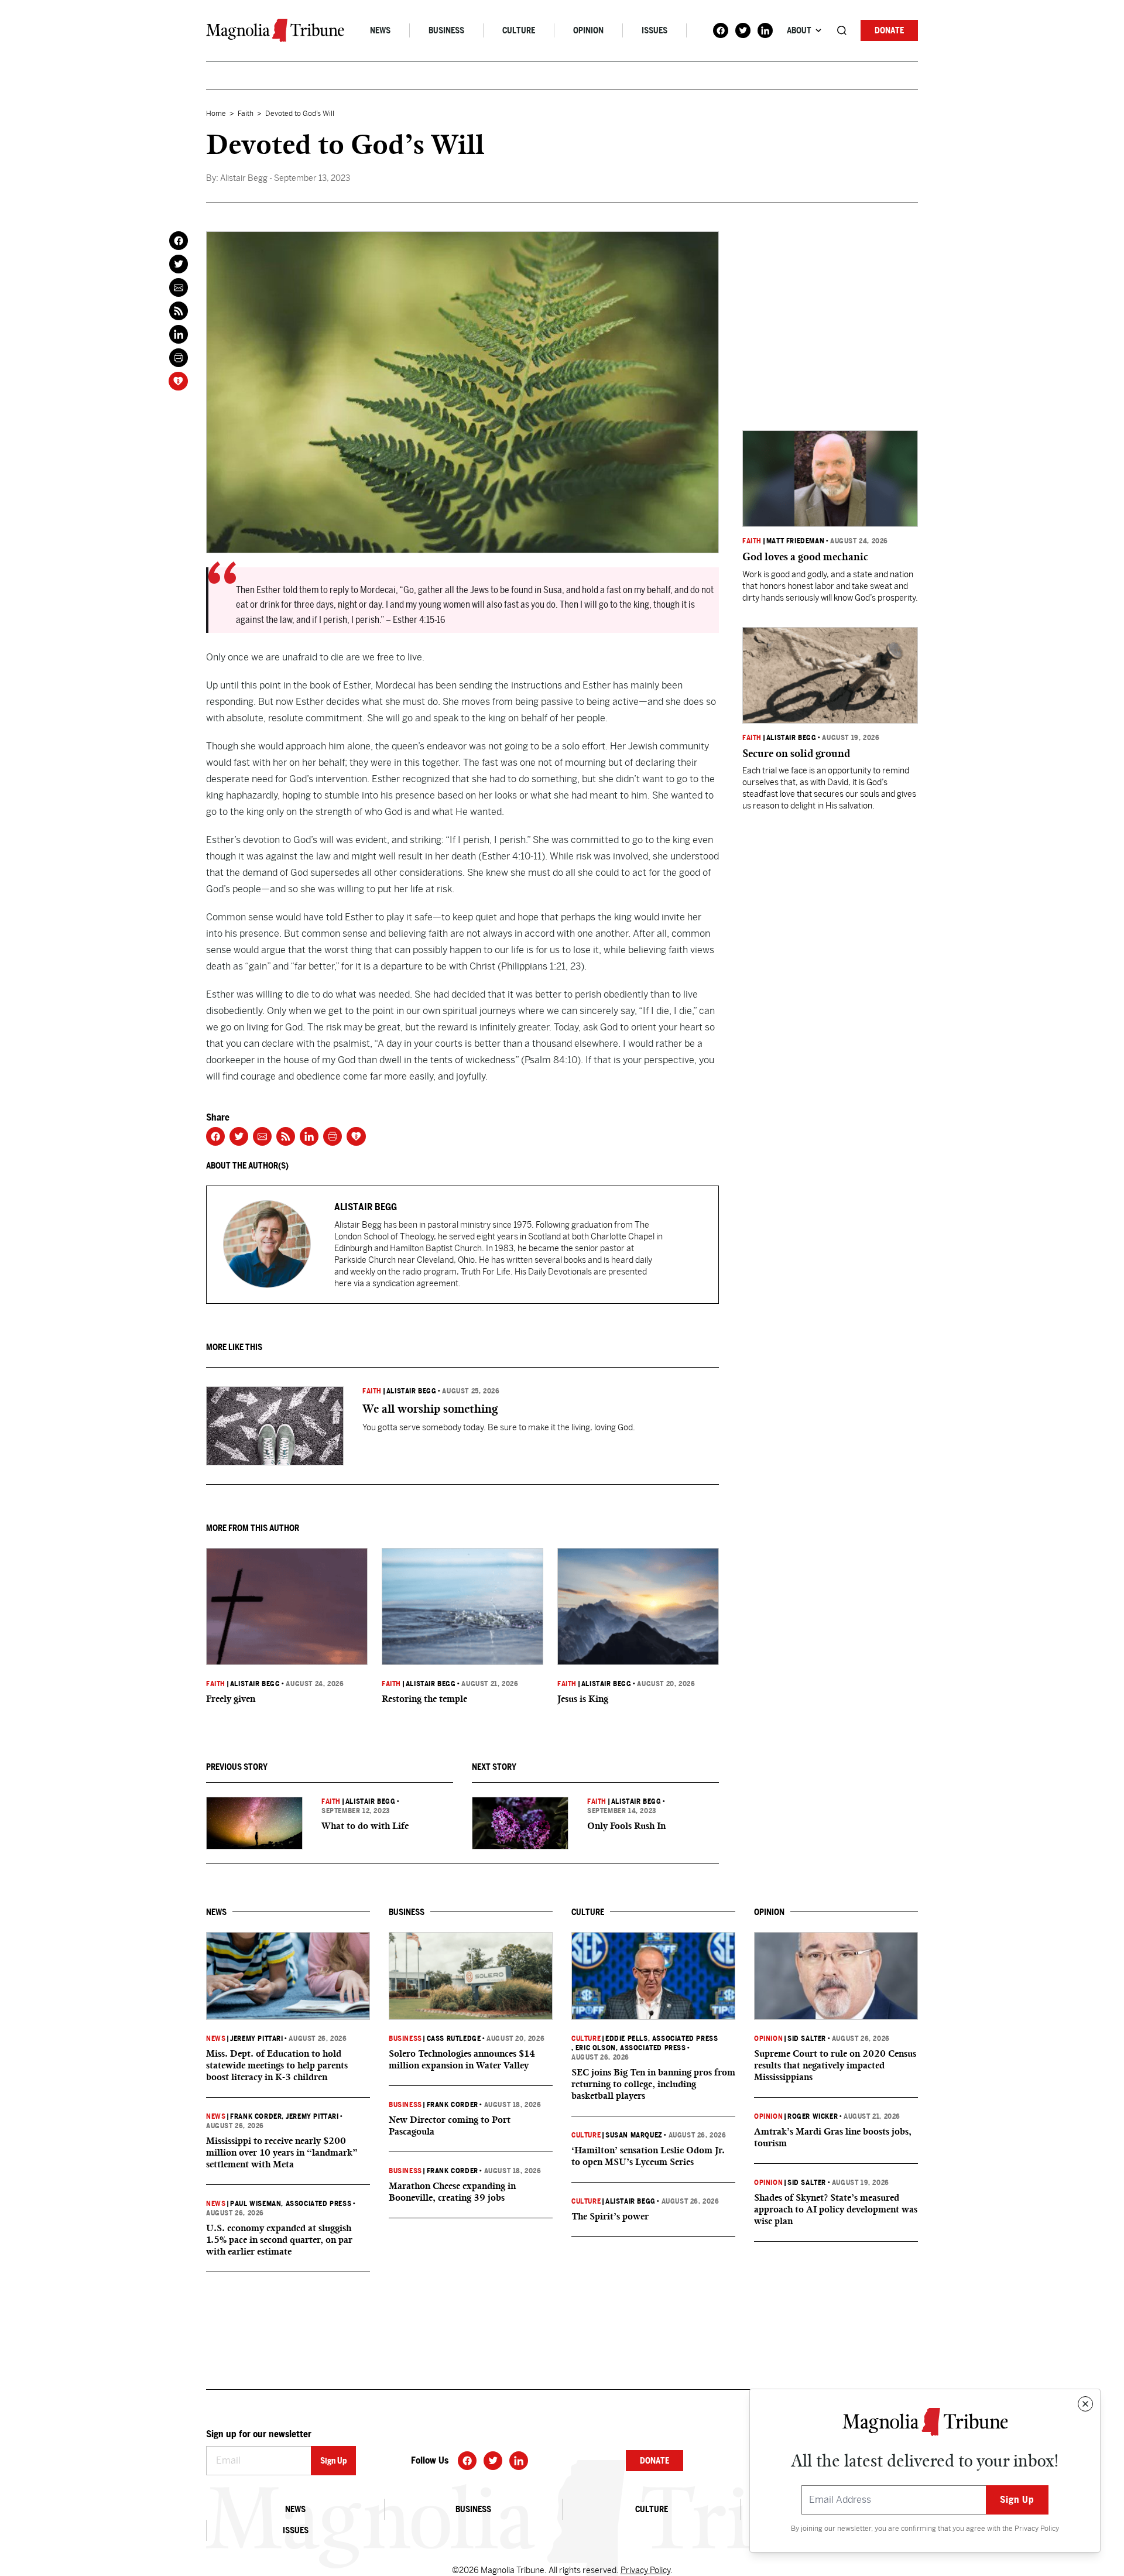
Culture (519, 30)
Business (446, 30)
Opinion (588, 30)
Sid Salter (807, 2039)
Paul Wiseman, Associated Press (291, 2204)
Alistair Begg (412, 1391)
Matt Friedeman (795, 541)
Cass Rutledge (454, 2039)
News (380, 30)
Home (216, 114)
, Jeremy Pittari (310, 2116)
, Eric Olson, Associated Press (629, 2048)
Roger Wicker (813, 2116)
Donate (889, 30)
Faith (246, 114)
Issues (654, 30)
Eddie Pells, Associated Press (662, 2039)
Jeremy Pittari (256, 2039)
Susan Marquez (634, 2135)
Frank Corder (256, 2116)
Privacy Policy (1037, 2529)
